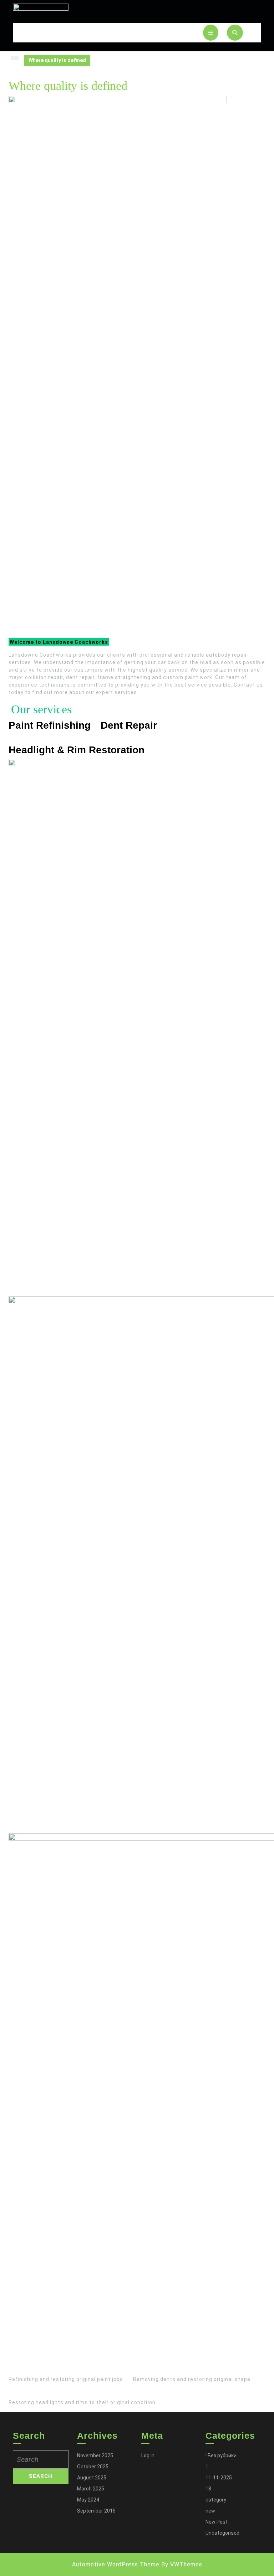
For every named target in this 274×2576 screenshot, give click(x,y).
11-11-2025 (219, 2478)
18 (208, 2489)
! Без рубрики (221, 2456)
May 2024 (88, 2500)
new (210, 2511)
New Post (217, 2522)
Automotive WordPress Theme (116, 2564)
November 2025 (95, 2456)
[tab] (211, 33)
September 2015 (96, 2511)
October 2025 (93, 2467)
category (216, 2500)
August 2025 (92, 2478)
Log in (148, 2456)
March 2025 (91, 2489)
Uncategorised (222, 2533)
